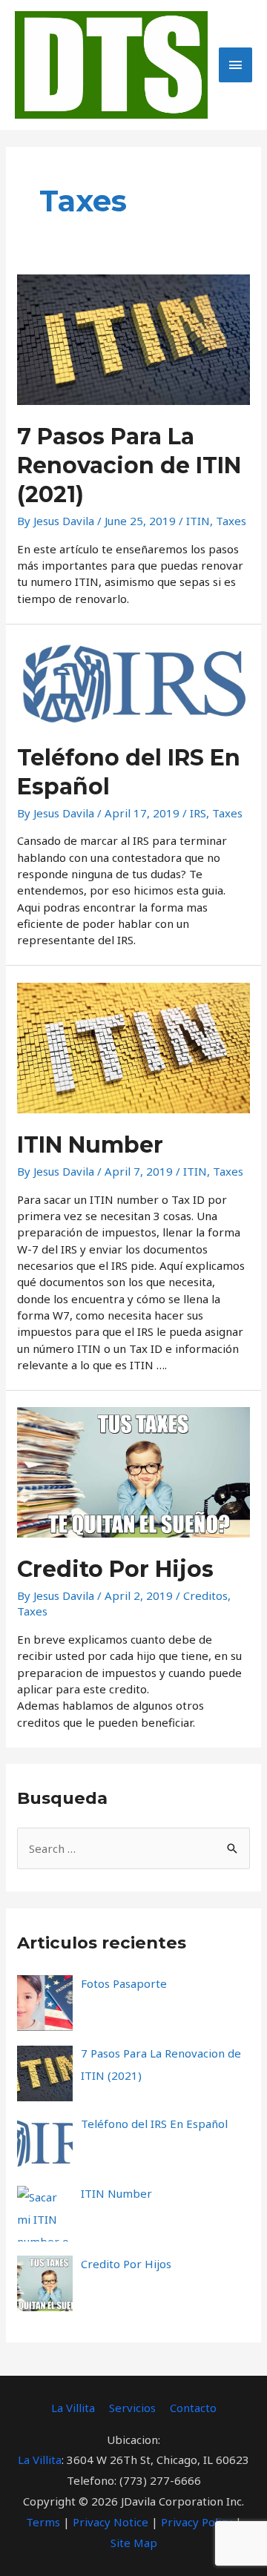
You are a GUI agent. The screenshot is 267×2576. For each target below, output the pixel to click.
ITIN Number (90, 1145)
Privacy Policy (197, 2522)
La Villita (73, 2408)
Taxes (231, 521)
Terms (43, 2522)
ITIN (198, 521)
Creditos (205, 1595)
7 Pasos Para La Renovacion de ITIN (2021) (129, 465)
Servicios (132, 2408)
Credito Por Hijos (115, 1569)
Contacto (193, 2408)
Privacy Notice (111, 2522)
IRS (198, 813)
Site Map (134, 2543)
